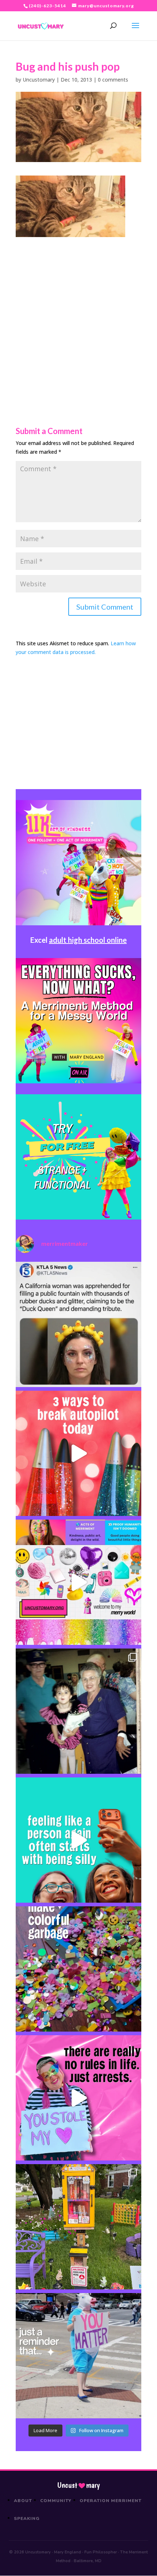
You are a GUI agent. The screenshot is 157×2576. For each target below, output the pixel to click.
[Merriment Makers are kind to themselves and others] (78, 2356)
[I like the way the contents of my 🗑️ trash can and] (78, 1969)
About (23, 2501)
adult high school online (88, 940)
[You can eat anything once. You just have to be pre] (78, 2098)
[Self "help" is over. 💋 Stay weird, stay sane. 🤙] (78, 1840)
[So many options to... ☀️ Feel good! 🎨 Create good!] (78, 1582)
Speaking (27, 2518)
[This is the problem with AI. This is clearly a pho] (78, 1324)
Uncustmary (78, 2485)
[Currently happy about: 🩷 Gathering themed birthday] (78, 2227)
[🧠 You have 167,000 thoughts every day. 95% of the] (78, 1453)
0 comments (113, 80)
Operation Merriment (110, 2501)
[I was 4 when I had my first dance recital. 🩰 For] (78, 1711)
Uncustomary (39, 80)
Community (56, 2501)
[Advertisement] (78, 315)
